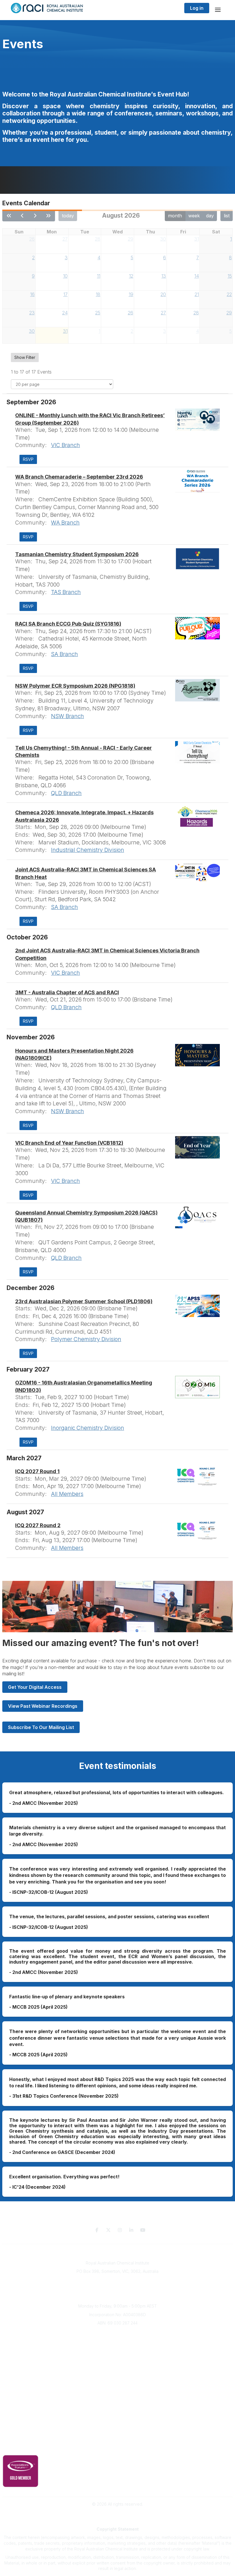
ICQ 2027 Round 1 (37, 1471)
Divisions (117, 2350)
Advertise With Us (118, 2411)
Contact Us (117, 2428)
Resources (118, 2394)
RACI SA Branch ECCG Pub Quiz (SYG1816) (68, 624)
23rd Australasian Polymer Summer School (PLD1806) (84, 1301)
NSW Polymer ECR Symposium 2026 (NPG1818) (75, 686)
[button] (28, 459)
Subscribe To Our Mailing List (41, 1727)
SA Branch (64, 654)
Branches (117, 2342)
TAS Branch (66, 592)
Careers (118, 2376)
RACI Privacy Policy (117, 2447)
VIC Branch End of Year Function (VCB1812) (69, 1143)
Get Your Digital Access (35, 1687)
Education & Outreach (118, 2386)
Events (117, 2359)
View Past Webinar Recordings (43, 1706)
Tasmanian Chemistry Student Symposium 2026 (77, 554)
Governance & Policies (118, 2439)
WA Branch (65, 523)
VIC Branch (65, 445)
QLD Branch (66, 793)
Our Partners (118, 2403)
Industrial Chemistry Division (88, 850)
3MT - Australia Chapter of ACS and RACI (67, 992)
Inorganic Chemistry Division (88, 1428)
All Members (67, 1494)
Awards (117, 2367)
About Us (117, 2333)
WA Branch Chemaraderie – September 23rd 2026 (79, 477)
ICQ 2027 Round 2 (38, 1525)
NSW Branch (67, 716)
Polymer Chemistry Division (86, 1339)
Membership (117, 2420)
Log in (197, 8)
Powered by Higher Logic (117, 2514)
